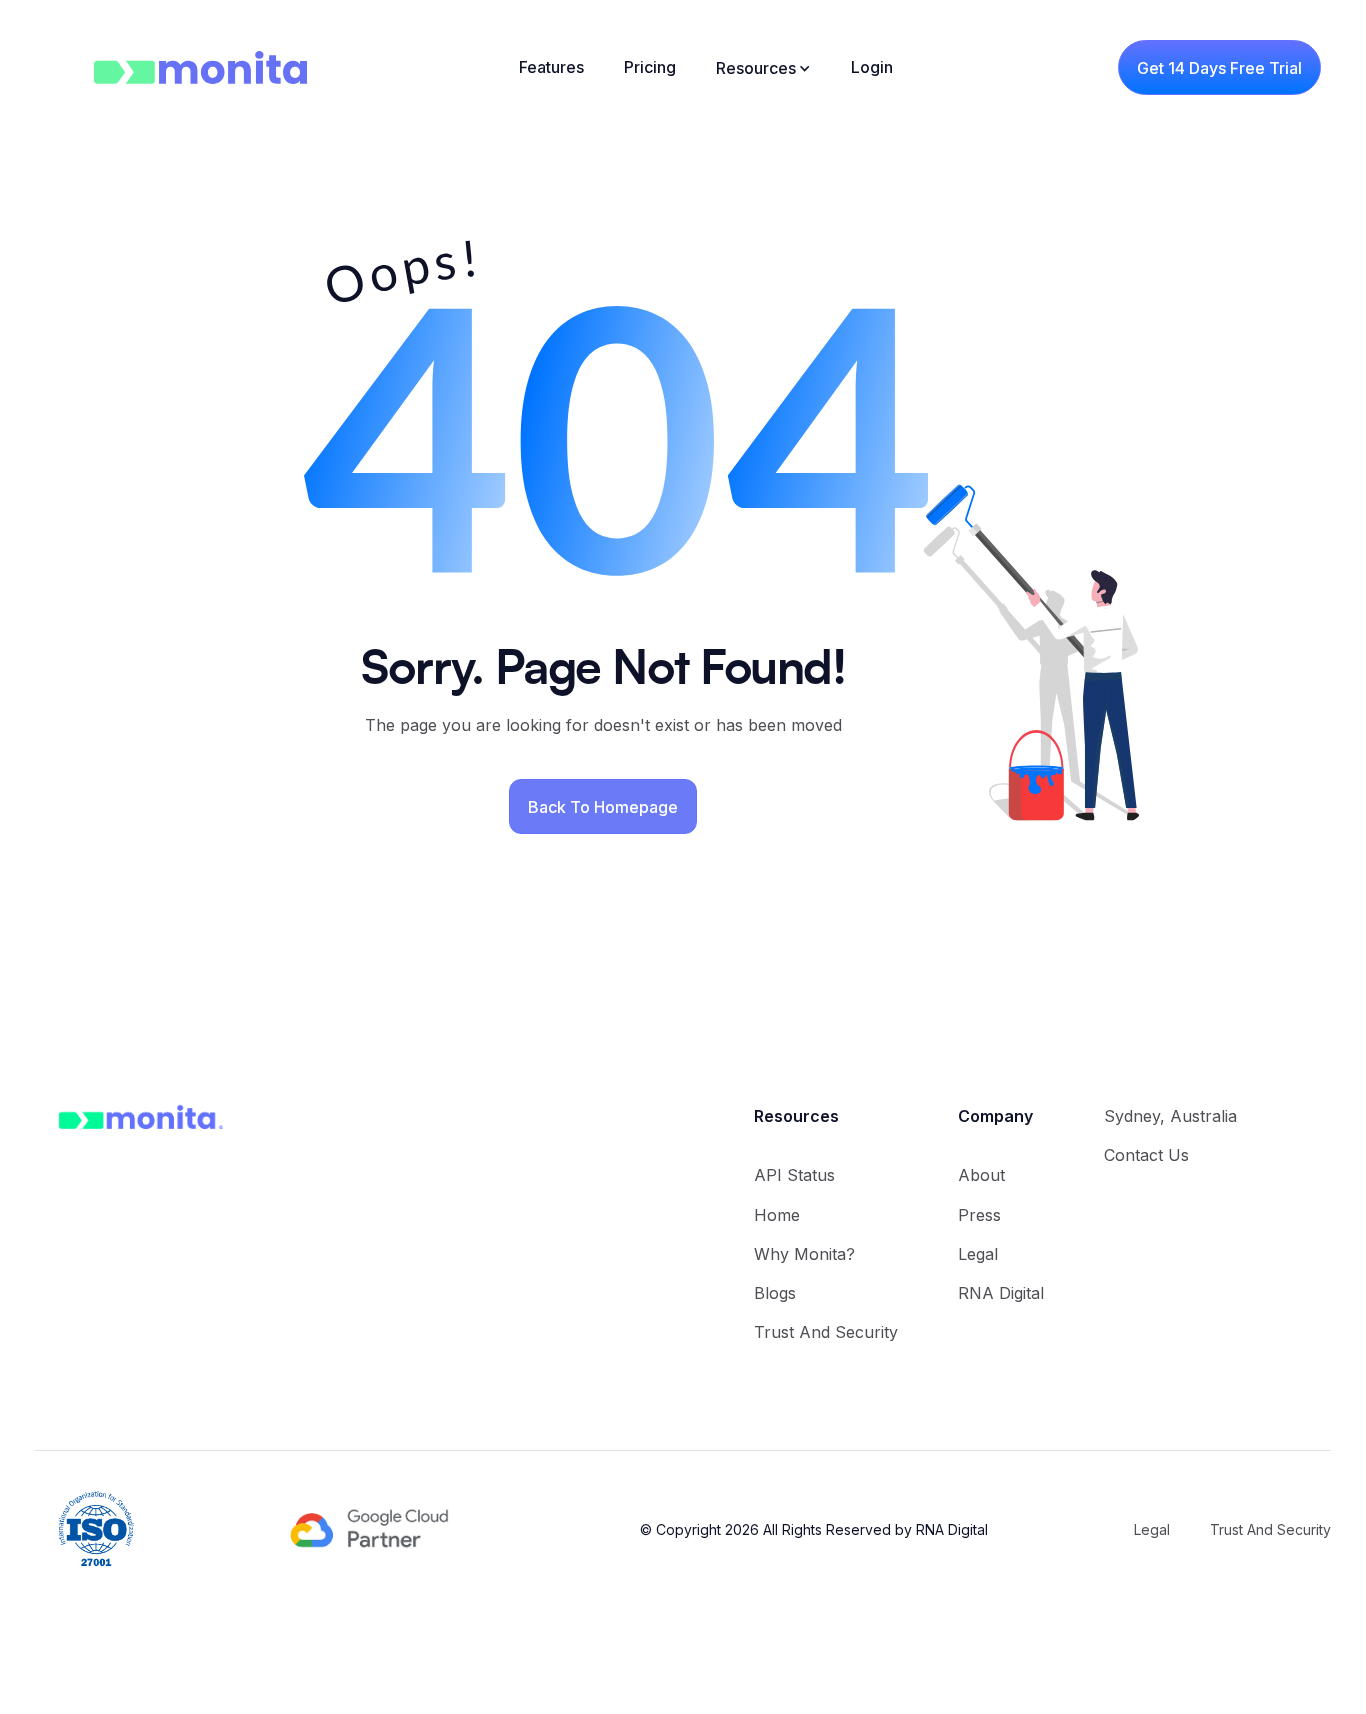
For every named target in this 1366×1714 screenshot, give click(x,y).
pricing (650, 67)
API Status (794, 1175)
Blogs (775, 1293)
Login (872, 67)
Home (777, 1215)
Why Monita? (804, 1254)
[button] (763, 68)
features (551, 67)
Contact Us (1146, 1155)
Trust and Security (826, 1332)
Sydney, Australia (1170, 1116)
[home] (176, 67)
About (981, 1175)
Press (979, 1215)
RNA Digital (1001, 1293)
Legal (978, 1254)
